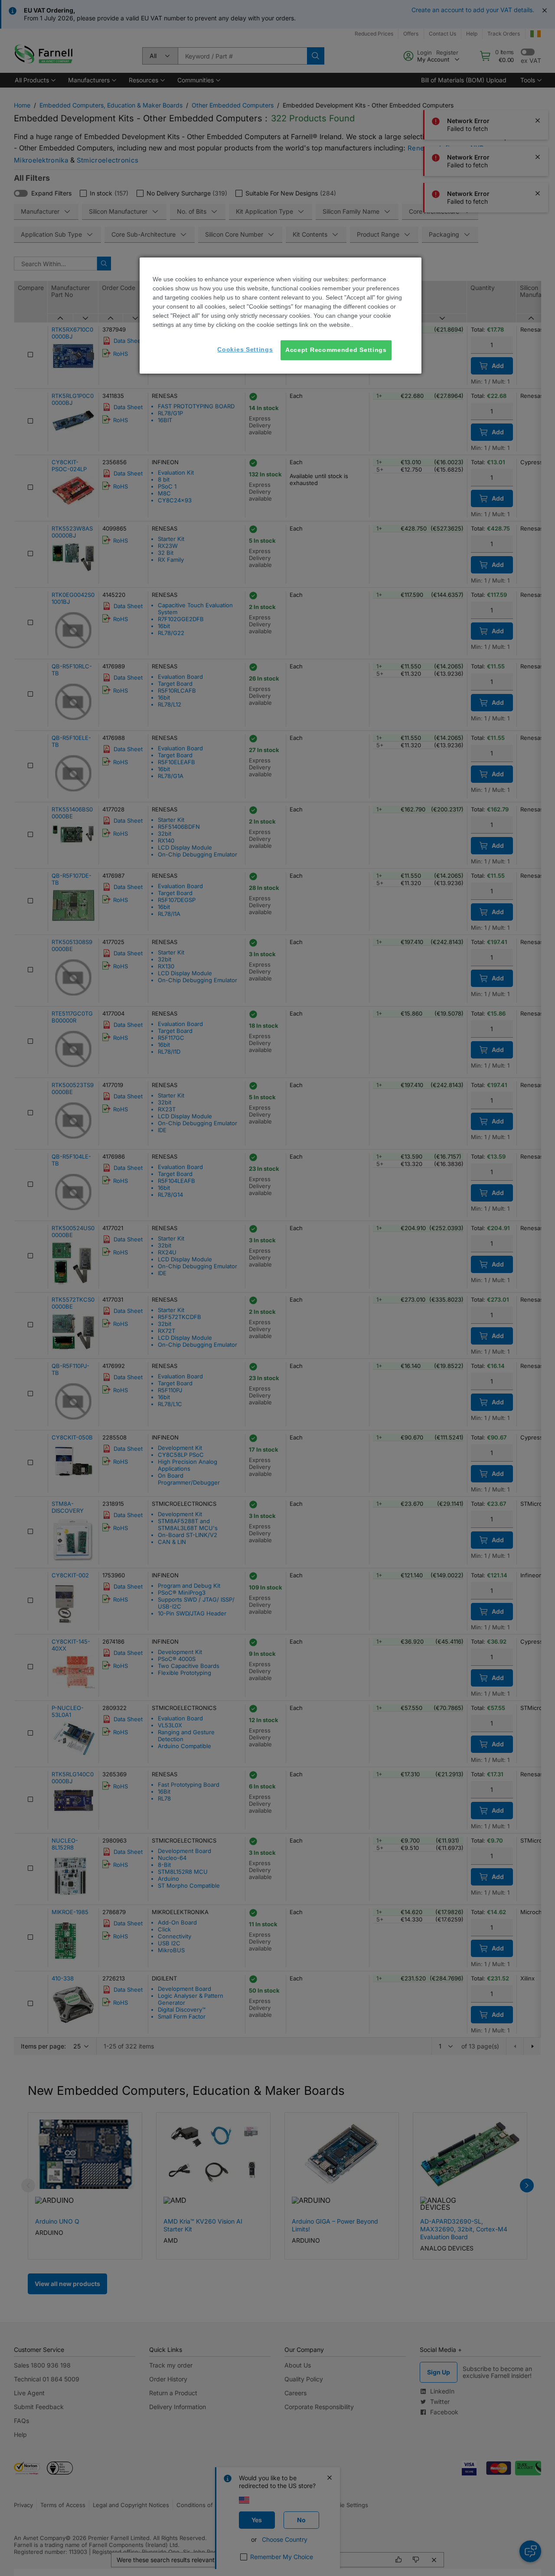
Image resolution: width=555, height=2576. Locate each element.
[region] (281, 316)
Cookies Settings (245, 349)
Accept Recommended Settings (336, 350)
